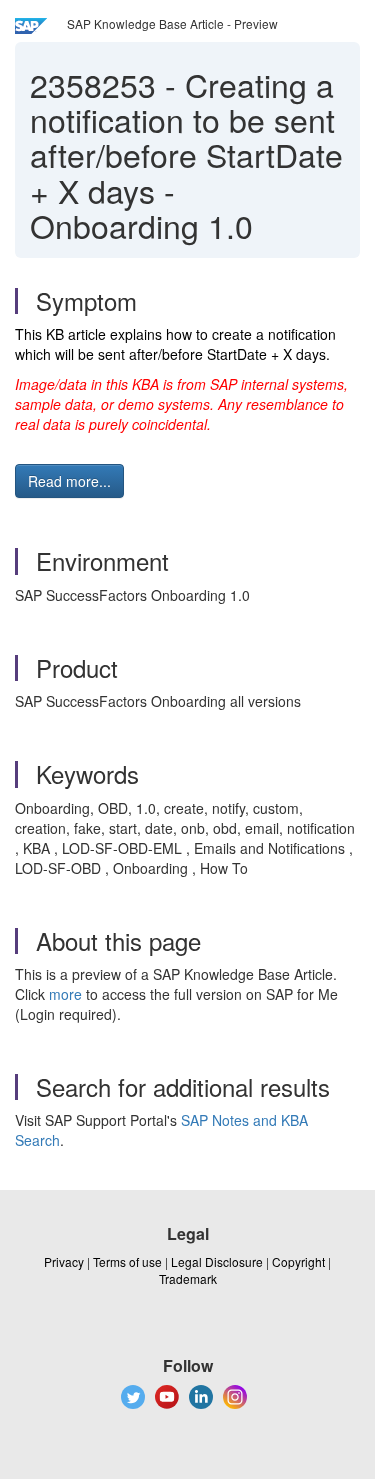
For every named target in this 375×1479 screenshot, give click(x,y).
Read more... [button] (69, 481)
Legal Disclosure (217, 1261)
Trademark (188, 1278)
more (65, 994)
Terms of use (127, 1261)
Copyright (298, 1261)
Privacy (64, 1261)
